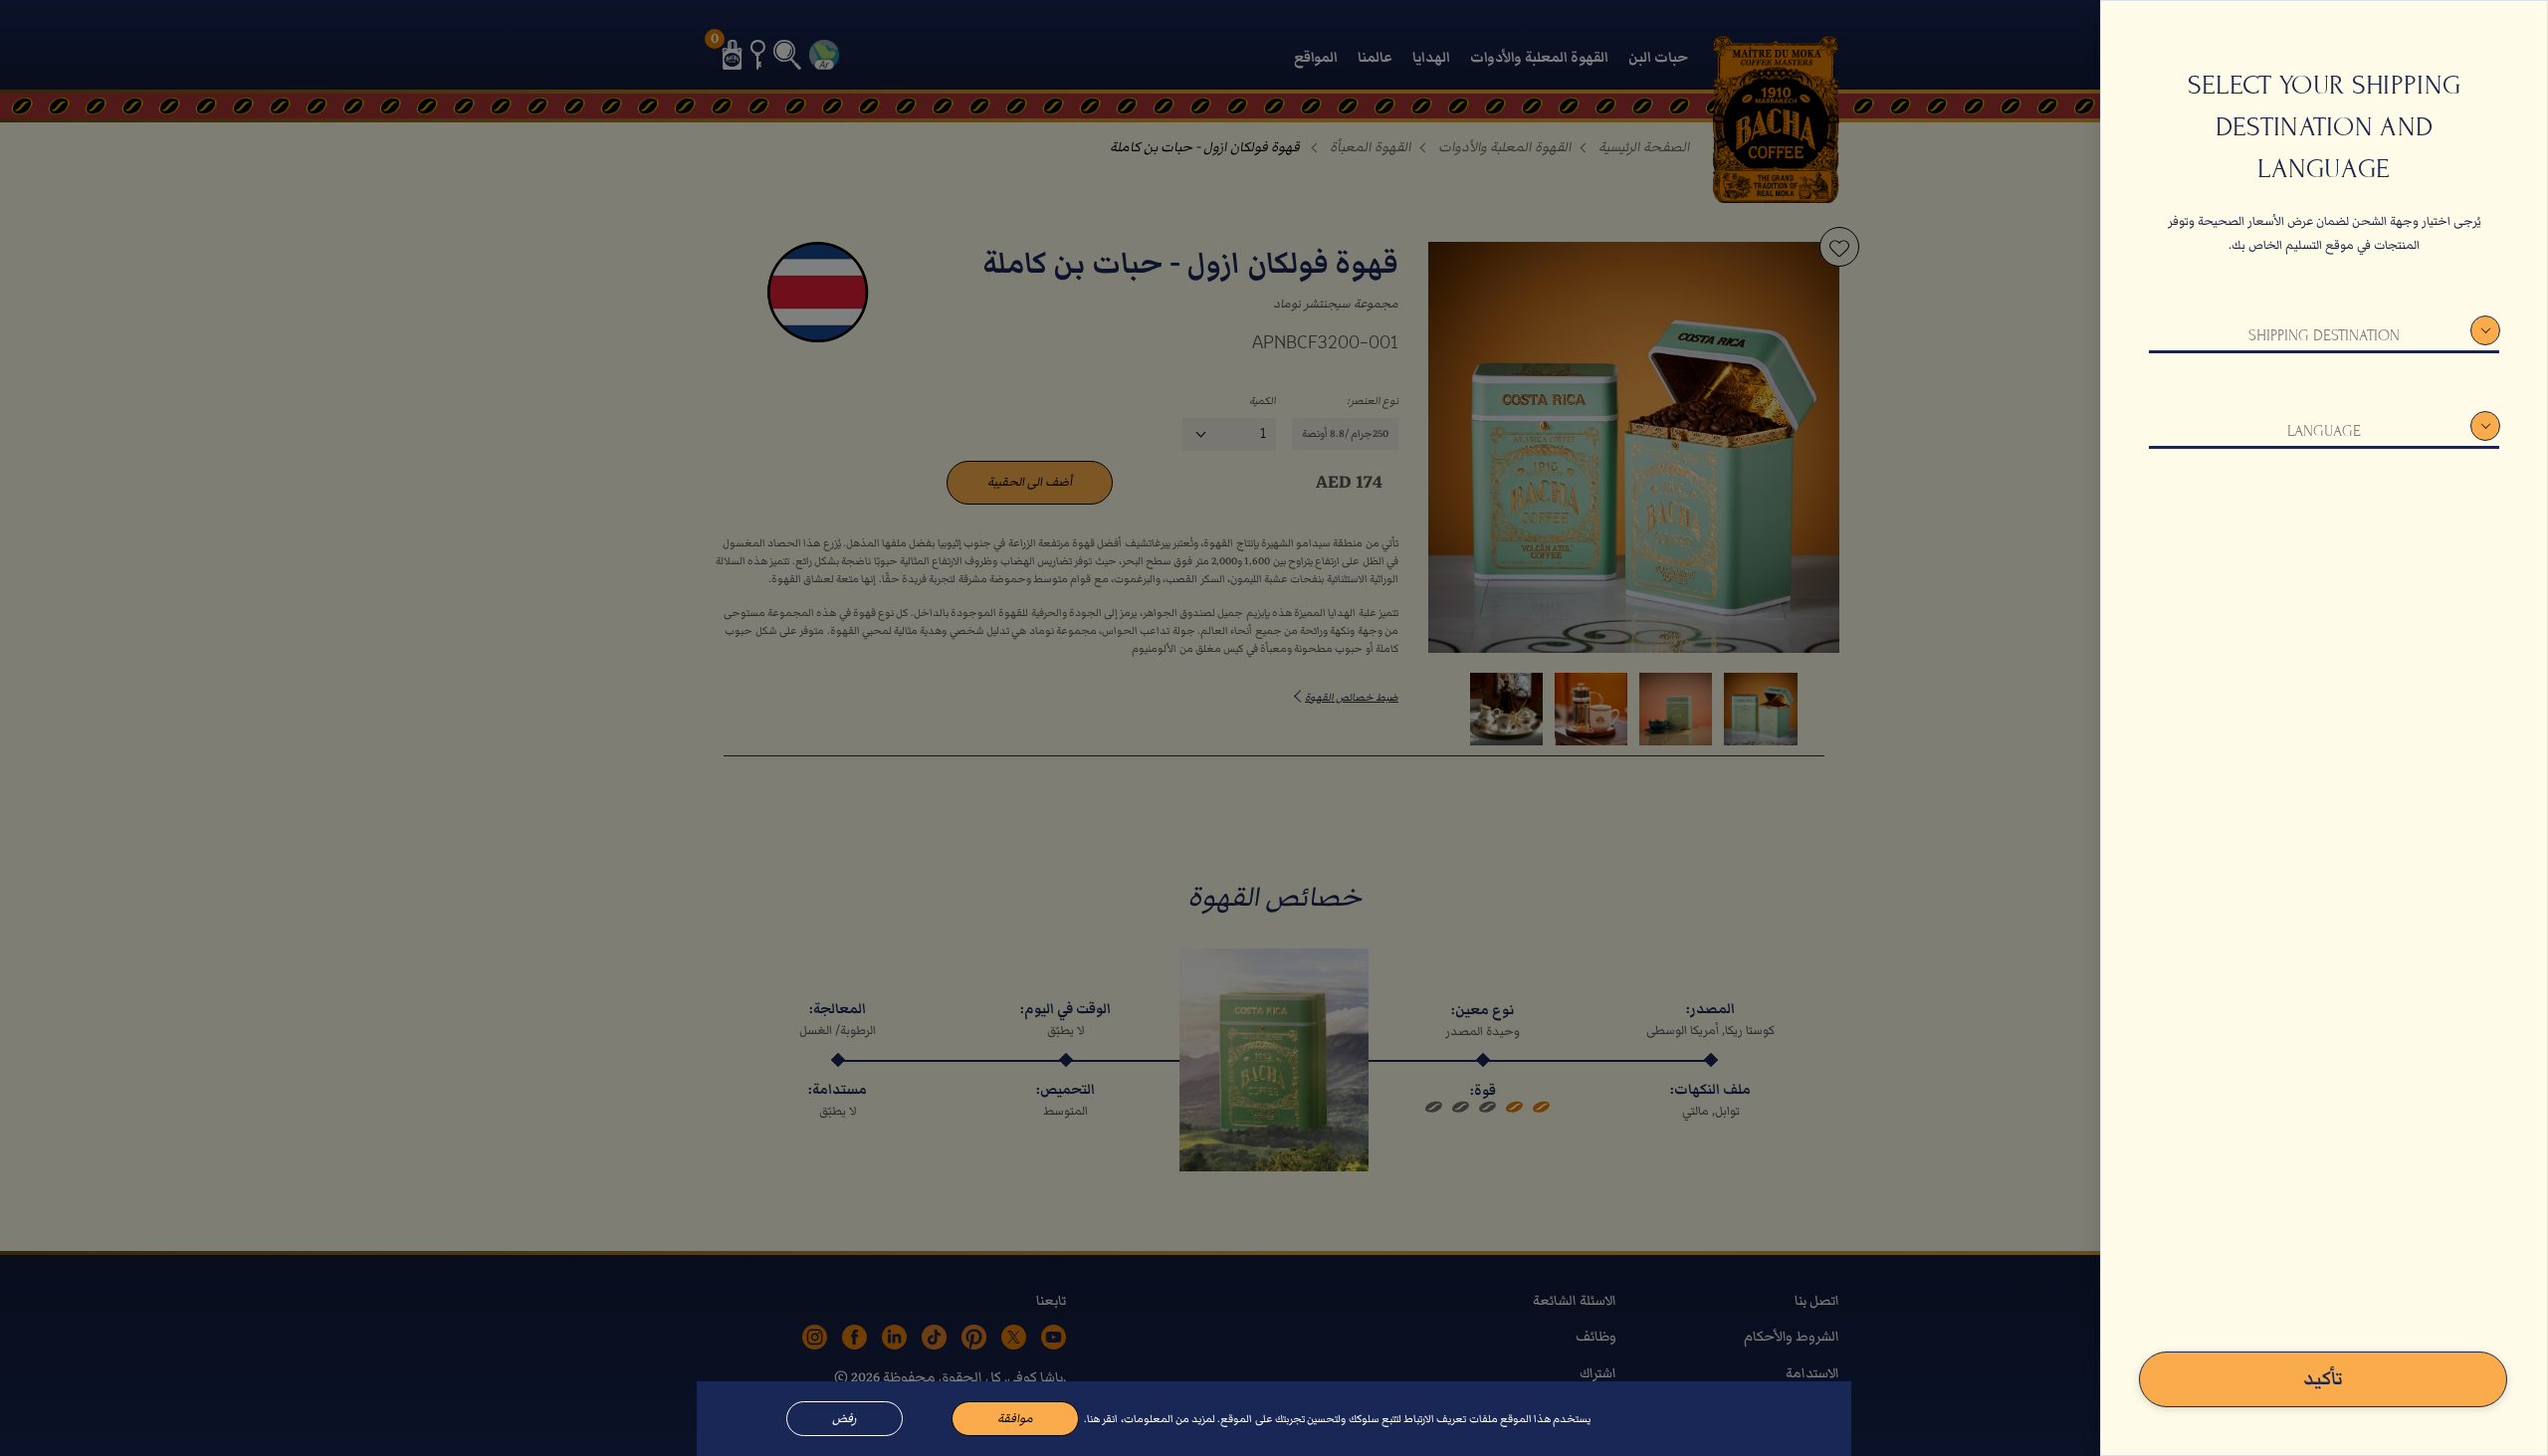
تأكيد (2323, 1379)
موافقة (1015, 1419)
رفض (845, 1419)
